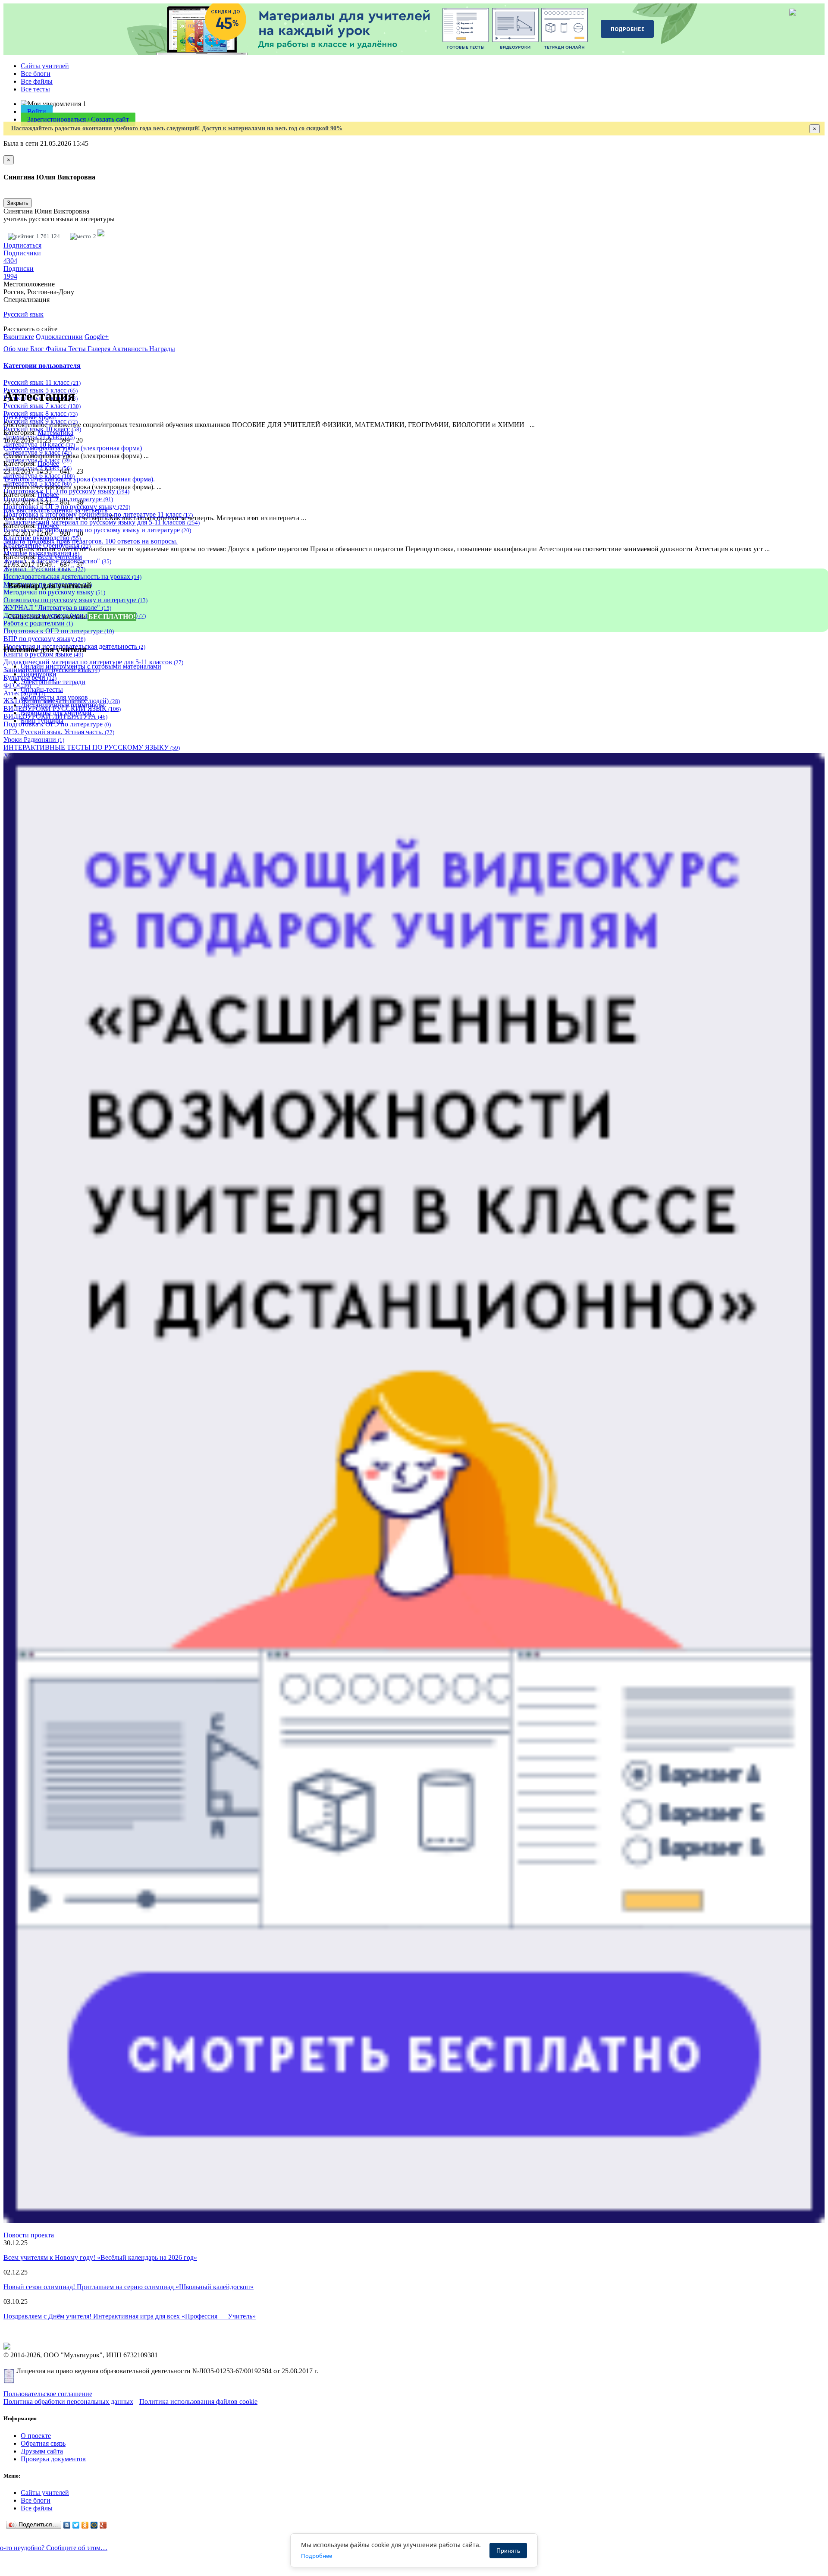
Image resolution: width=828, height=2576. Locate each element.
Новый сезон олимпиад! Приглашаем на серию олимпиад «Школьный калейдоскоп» (129, 2287)
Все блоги (36, 74)
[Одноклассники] (85, 2525)
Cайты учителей (45, 66)
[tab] (414, 366)
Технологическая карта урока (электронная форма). (79, 479)
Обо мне (17, 349)
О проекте (36, 2436)
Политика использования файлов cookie (198, 2402)
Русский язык (24, 314)
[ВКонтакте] (67, 2525)
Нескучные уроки (30, 417)
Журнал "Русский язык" (44, 569)
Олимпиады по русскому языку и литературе (75, 600)
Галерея (100, 349)
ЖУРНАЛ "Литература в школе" (57, 608)
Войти (37, 112)
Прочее (48, 463)
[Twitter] (76, 2525)
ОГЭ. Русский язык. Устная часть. (59, 732)
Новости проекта (29, 2235)
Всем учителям (60, 557)
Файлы (57, 349)
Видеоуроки (39, 674)
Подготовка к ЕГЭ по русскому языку (66, 491)
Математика (55, 432)
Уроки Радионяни (34, 740)
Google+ (97, 337)
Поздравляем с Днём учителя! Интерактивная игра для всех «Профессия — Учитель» (130, 2316)
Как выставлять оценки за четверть (55, 510)
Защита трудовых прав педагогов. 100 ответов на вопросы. (91, 541)
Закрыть (18, 203)
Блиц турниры (42, 721)
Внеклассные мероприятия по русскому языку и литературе (97, 530)
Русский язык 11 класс (42, 382)
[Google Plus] (103, 2525)
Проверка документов (53, 2459)
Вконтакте (19, 337)
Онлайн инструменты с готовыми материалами (91, 666)
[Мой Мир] (94, 2525)
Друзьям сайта (42, 2451)
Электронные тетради (53, 682)
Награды (162, 349)
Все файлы (37, 81)
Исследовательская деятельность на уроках (72, 576)
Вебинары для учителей (56, 713)
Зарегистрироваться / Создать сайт (78, 119)
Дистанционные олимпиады (63, 705)
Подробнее (317, 2556)
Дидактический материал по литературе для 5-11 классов (93, 662)
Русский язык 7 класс (42, 406)
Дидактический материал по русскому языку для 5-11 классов (102, 522)
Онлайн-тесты (42, 690)
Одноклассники (59, 337)
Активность (131, 349)
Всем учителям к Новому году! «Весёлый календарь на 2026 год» (100, 2257)
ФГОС (17, 685)
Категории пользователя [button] (42, 366)
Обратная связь (43, 2443)
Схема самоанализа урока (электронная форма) (73, 448)
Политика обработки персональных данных (68, 2402)
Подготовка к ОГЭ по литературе (59, 631)
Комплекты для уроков (54, 697)
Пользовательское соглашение (48, 2394)
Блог (38, 349)
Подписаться (22, 245)
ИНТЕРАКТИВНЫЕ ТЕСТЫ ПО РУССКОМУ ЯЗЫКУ (92, 747)
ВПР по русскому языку (44, 639)
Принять (508, 2551)
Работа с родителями (38, 623)
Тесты (78, 349)
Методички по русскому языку (54, 592)
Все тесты (35, 89)
